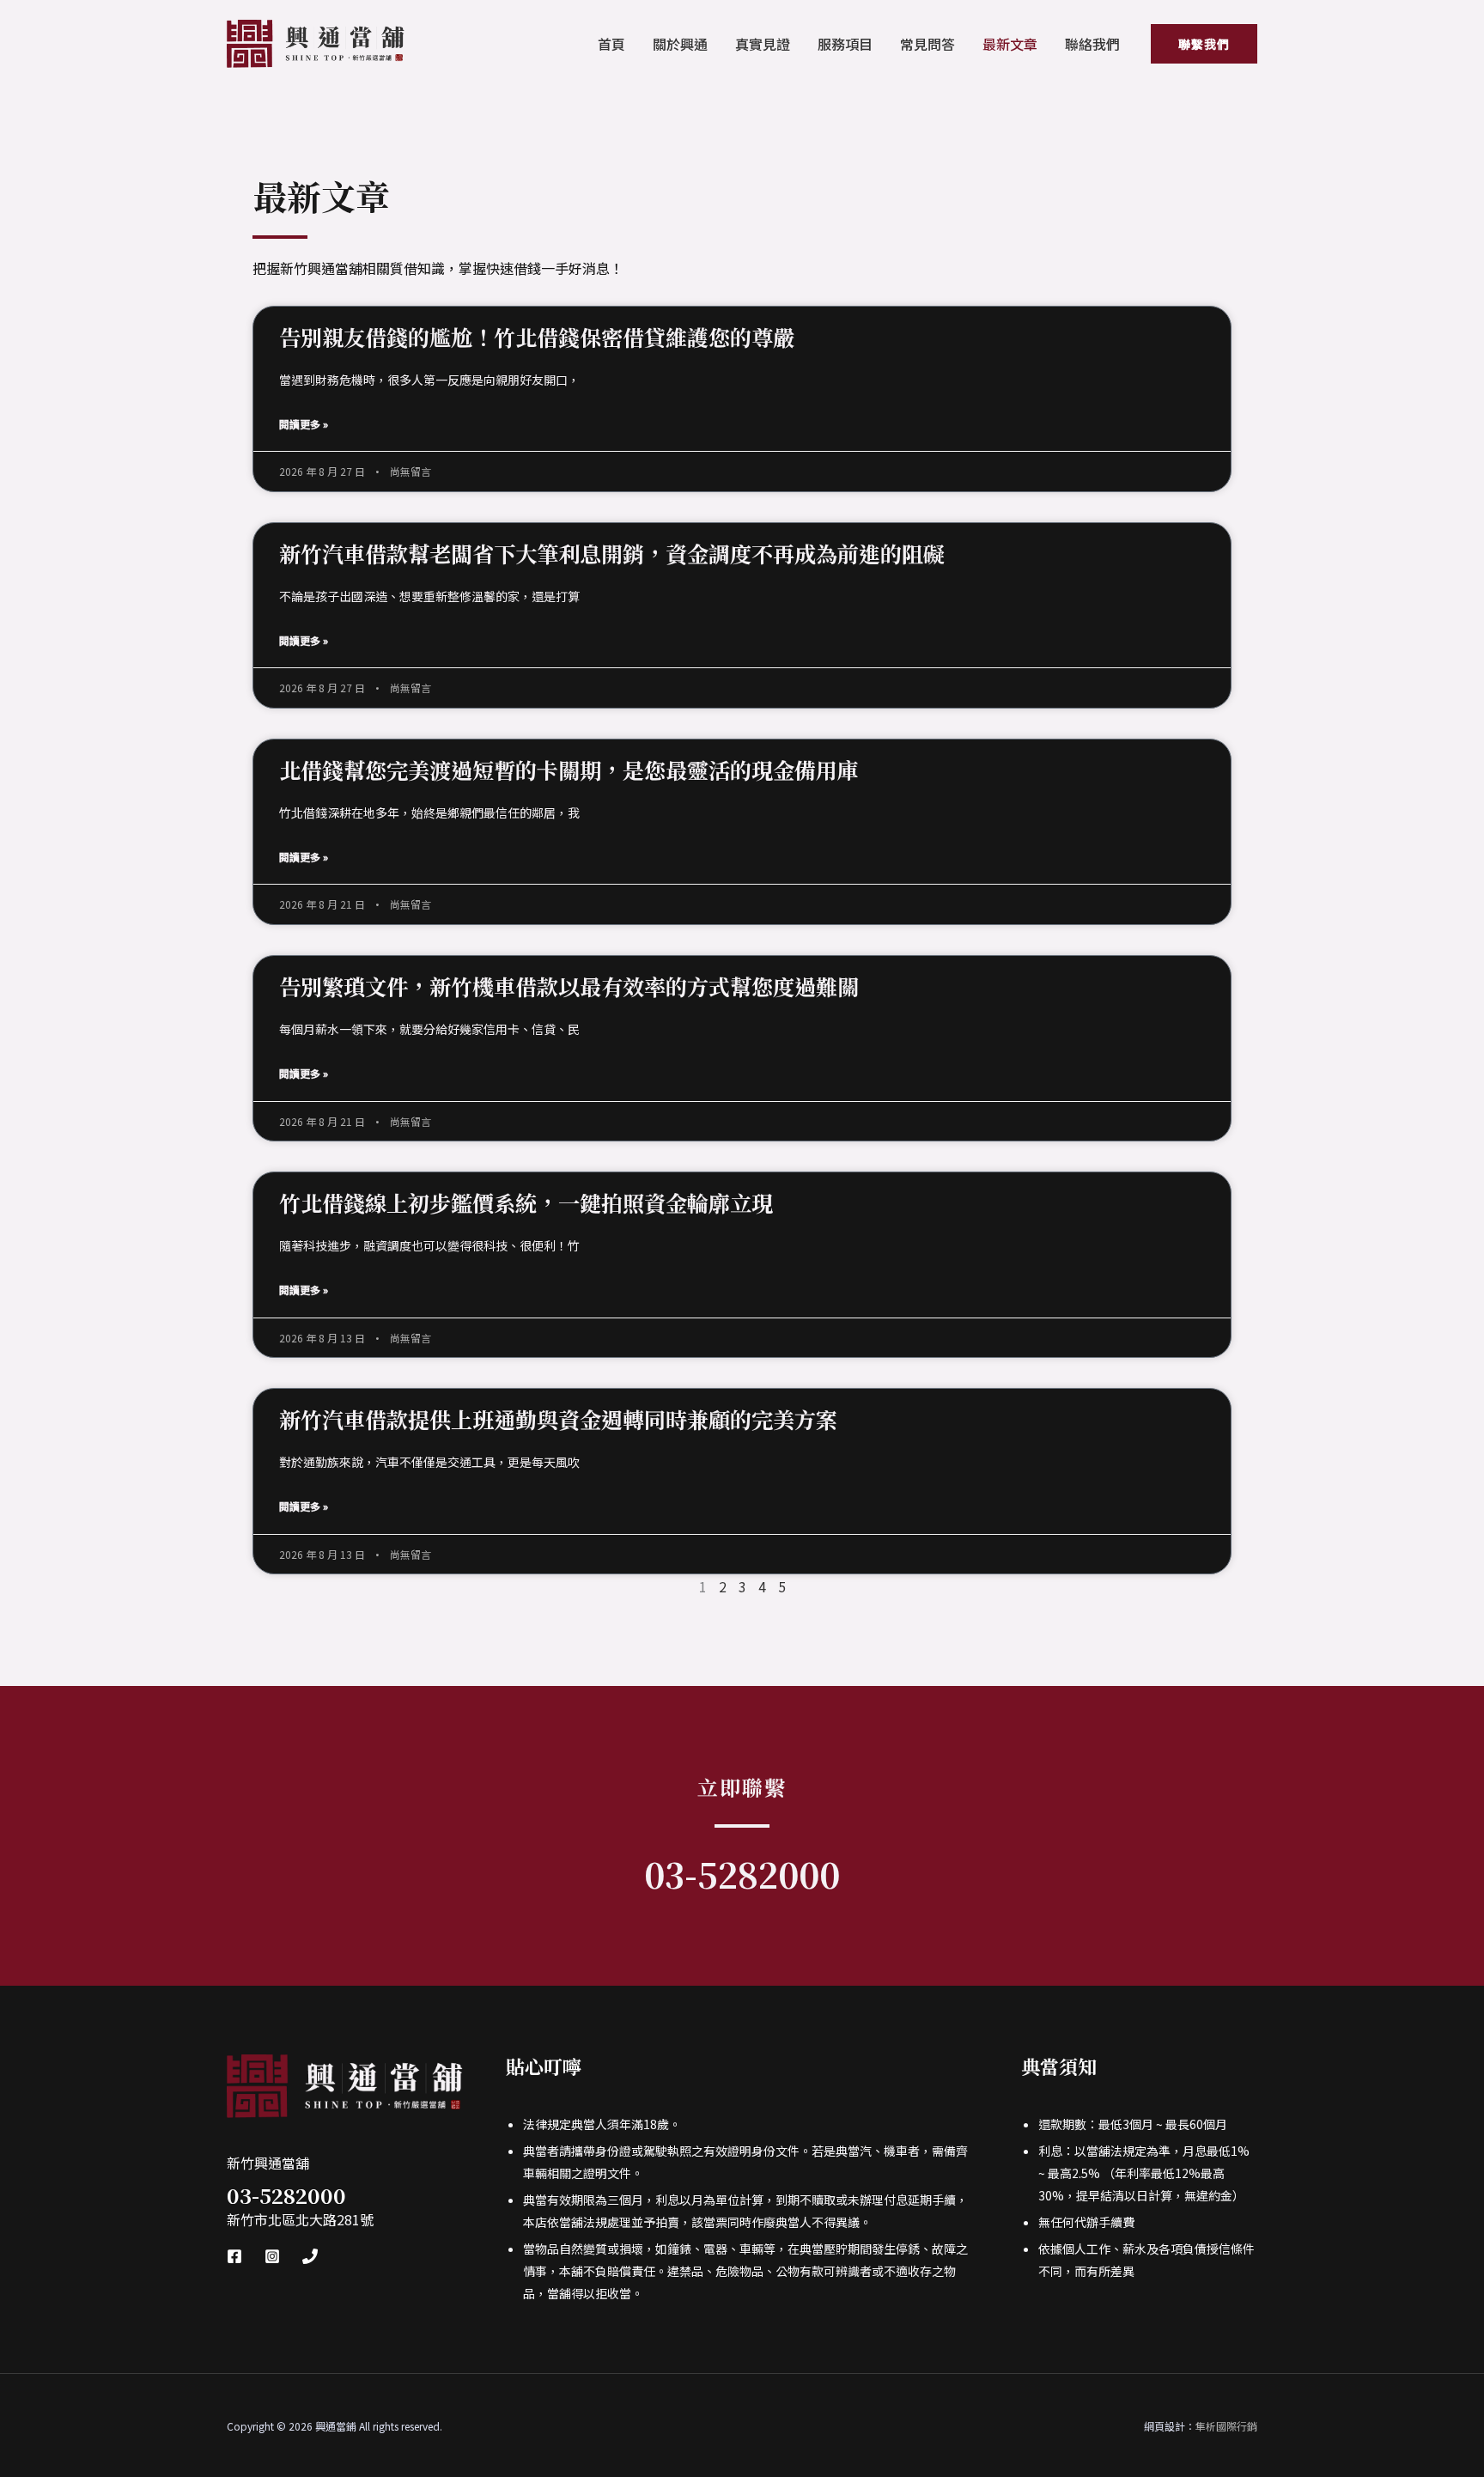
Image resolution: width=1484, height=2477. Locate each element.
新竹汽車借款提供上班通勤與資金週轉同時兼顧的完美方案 (558, 1419)
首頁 (611, 44)
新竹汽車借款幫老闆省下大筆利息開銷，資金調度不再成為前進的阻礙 (612, 553)
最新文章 (1010, 44)
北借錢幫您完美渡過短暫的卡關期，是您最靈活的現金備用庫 (569, 770)
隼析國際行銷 (1226, 2426)
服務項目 (845, 44)
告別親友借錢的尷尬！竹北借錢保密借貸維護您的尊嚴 (537, 337)
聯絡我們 (1092, 44)
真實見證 (763, 44)
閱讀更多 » (304, 424)
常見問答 (927, 44)
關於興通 (680, 44)
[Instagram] (272, 2256)
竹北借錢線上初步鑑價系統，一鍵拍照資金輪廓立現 (526, 1202)
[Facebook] (234, 2256)
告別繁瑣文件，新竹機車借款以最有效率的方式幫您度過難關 (569, 986)
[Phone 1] (310, 2256)
